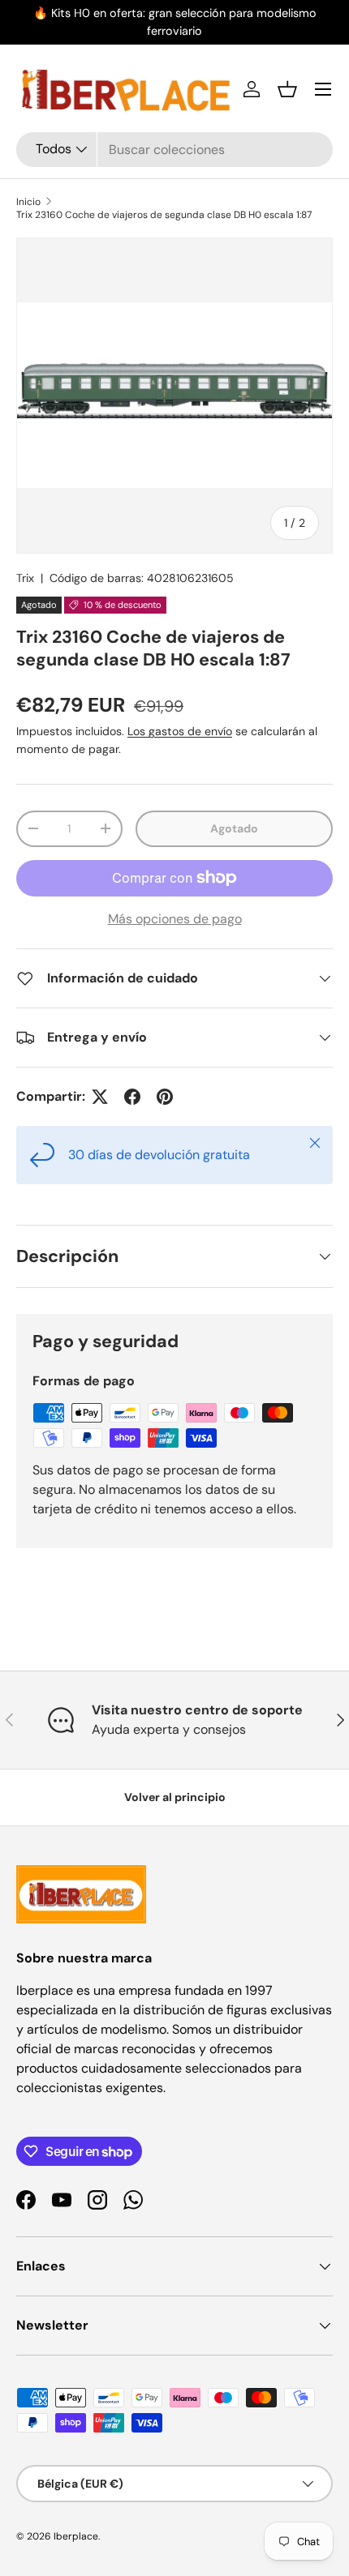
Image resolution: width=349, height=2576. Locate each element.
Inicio (28, 202)
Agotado (234, 828)
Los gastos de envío (180, 731)
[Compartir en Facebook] (132, 1097)
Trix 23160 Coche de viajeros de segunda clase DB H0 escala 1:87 (164, 215)
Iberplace (76, 2536)
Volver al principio (175, 1797)
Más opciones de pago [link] (175, 919)
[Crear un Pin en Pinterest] (165, 1097)
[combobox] (174, 150)
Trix (25, 578)
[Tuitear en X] (100, 1097)
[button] (287, 89)
